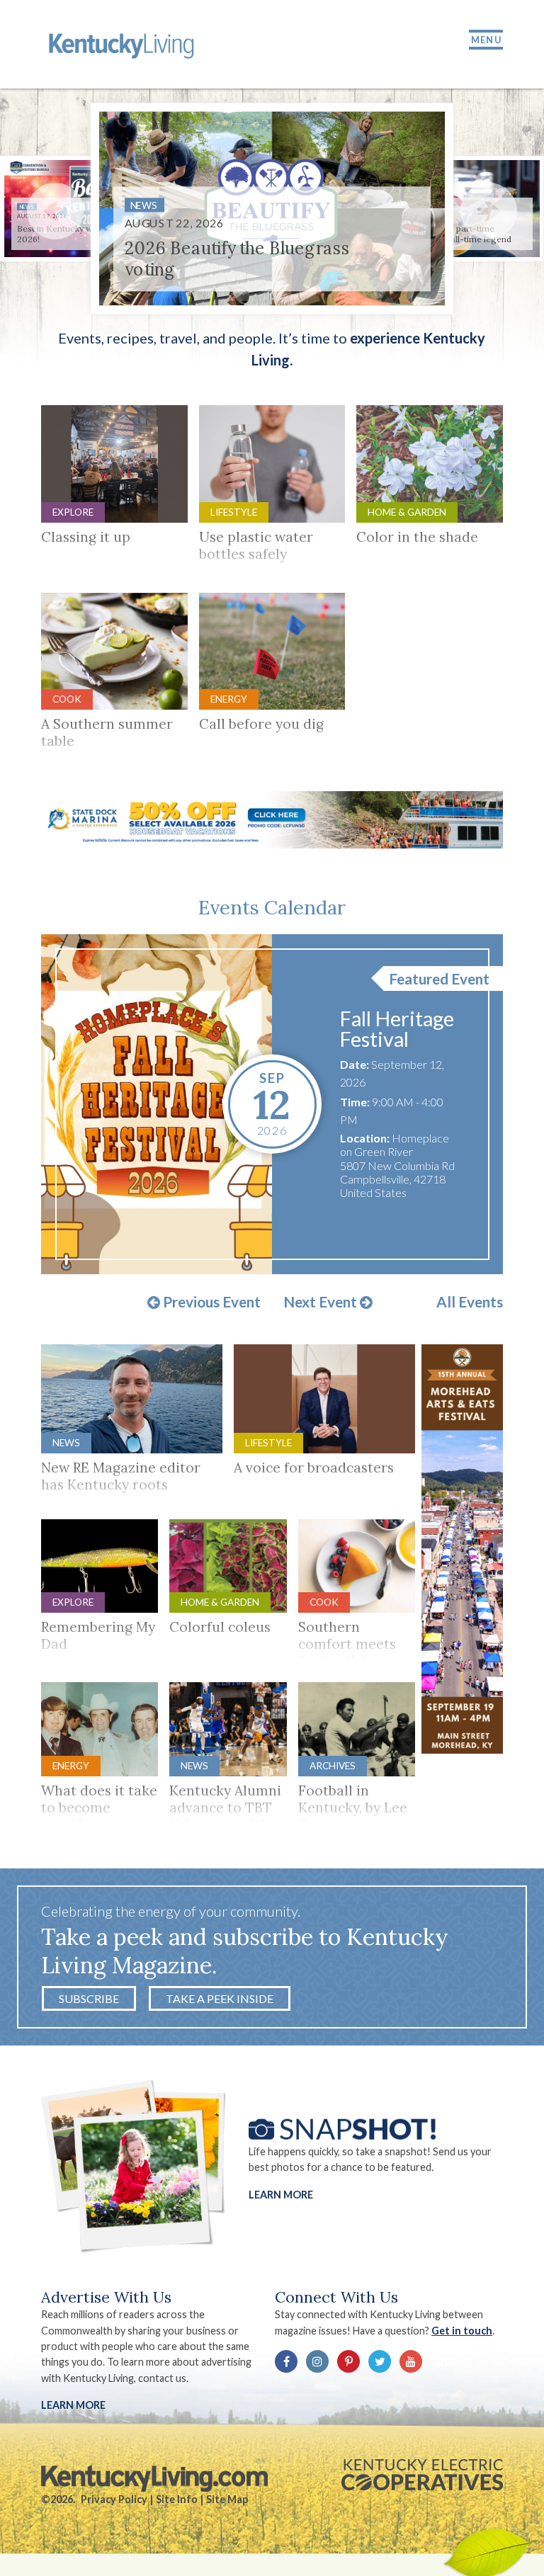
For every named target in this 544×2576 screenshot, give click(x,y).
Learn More (281, 2195)
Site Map (227, 2499)
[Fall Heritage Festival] (157, 1104)
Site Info (177, 2499)
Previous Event (210, 1303)
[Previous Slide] (55, 211)
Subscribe (89, 1998)
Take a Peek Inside (220, 1998)
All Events (470, 1302)
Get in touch (462, 2331)
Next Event (322, 1303)
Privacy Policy (114, 2499)
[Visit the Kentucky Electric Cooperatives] (422, 2475)
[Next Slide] (489, 211)
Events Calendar (272, 907)
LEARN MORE (73, 2405)
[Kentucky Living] (124, 44)
